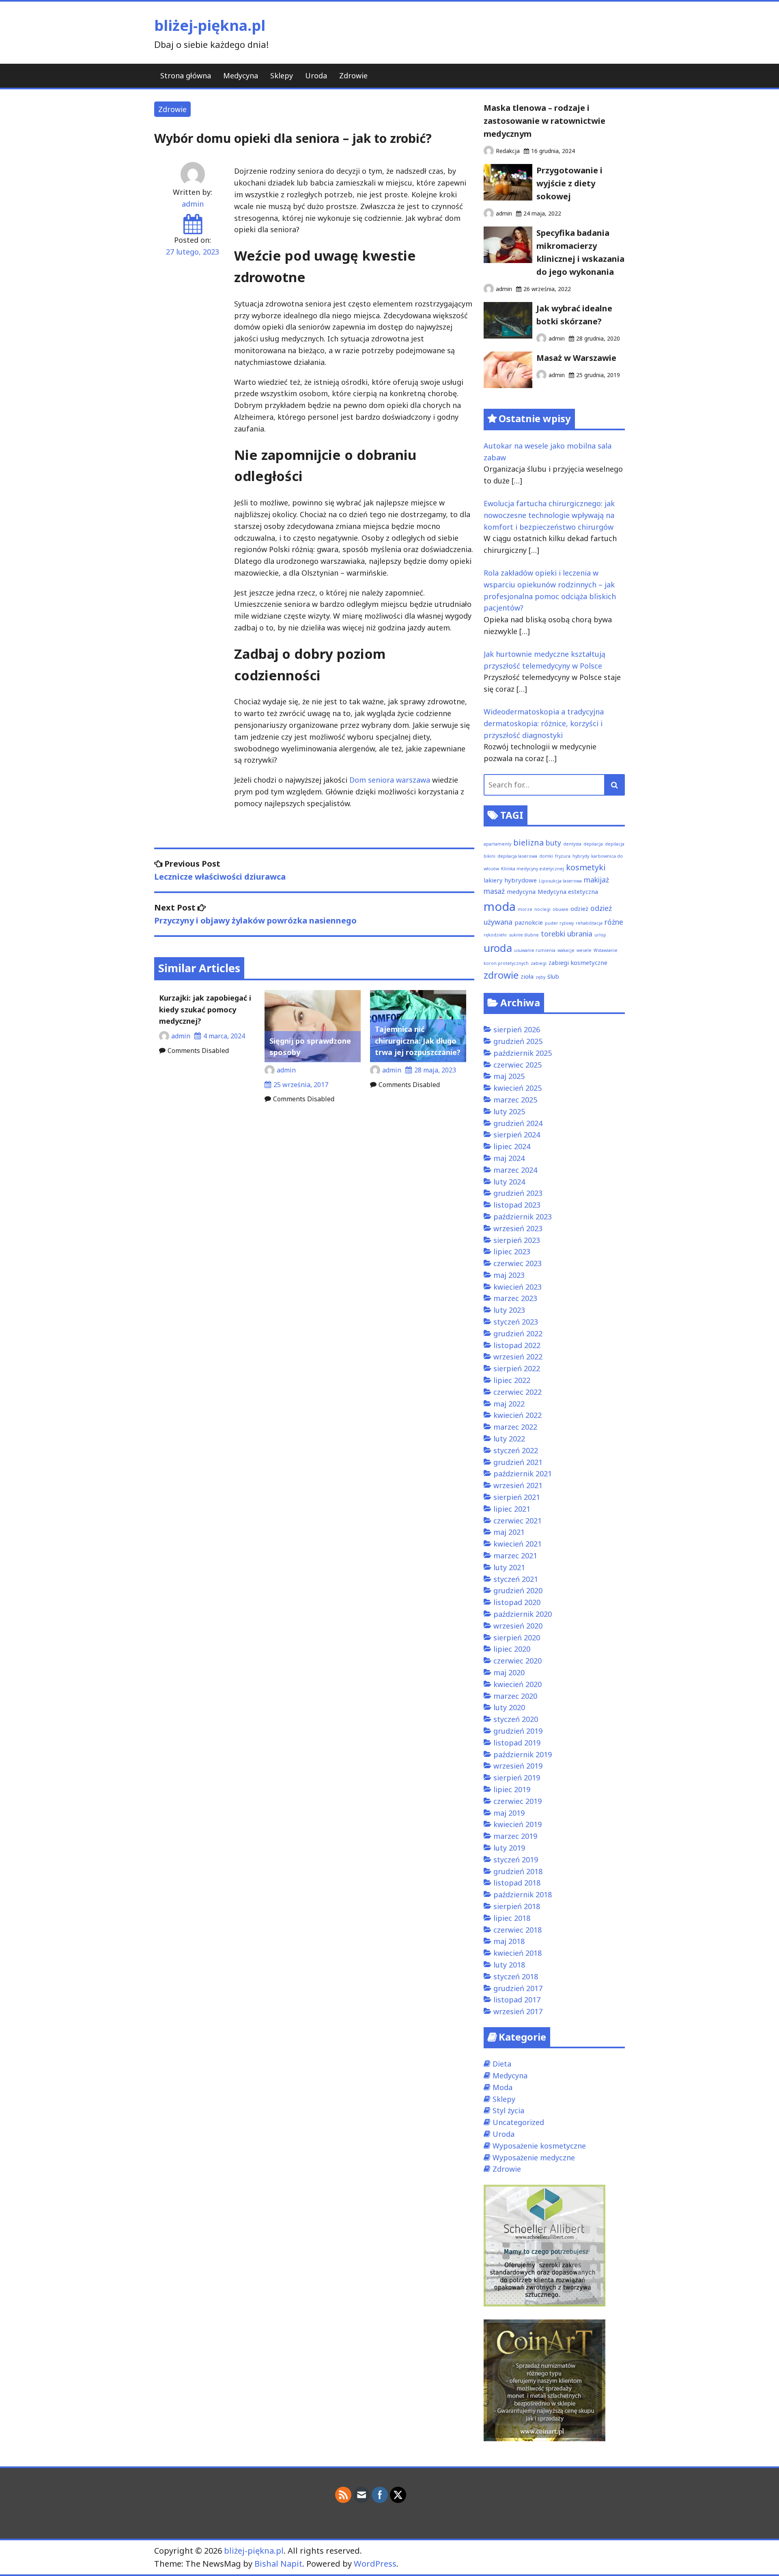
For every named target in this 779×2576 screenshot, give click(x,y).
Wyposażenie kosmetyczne (539, 2146)
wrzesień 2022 (518, 1357)
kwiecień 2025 (518, 1088)
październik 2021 (523, 1474)
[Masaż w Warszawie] (508, 385)
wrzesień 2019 (518, 1766)
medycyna (521, 891)
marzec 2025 (515, 1100)
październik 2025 (523, 1053)
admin (193, 204)
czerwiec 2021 (518, 1521)
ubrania (580, 934)
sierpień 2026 (517, 1029)
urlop (600, 935)
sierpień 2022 (517, 1368)
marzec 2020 (515, 1696)
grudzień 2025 (518, 1041)
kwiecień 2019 (518, 1824)
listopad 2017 (517, 2000)
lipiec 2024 (512, 1146)
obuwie (561, 909)
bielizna (528, 842)
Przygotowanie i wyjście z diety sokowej (569, 183)
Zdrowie (353, 76)
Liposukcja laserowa (560, 881)
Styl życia (508, 2110)
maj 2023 (509, 1275)
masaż (494, 891)
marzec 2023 (515, 1298)
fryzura (563, 856)
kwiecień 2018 (518, 1953)
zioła (527, 976)
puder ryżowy (559, 923)
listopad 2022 (517, 1345)
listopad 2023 (517, 1205)
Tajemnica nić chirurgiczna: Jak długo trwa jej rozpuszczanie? (418, 1041)
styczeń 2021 (516, 1579)
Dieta (502, 2064)
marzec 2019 (515, 1836)
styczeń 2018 (516, 1976)
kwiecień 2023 (518, 1287)
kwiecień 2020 (518, 1684)
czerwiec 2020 (518, 1661)
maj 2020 (509, 1672)
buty (553, 843)
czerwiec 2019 (518, 1801)
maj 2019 (509, 1813)
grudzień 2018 (518, 1871)
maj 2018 (509, 1941)
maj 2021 (509, 1532)
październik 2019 (523, 1754)
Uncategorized (518, 2122)
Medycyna (241, 76)
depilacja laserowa (517, 856)
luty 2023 (509, 1310)
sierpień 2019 (517, 1778)
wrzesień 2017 (518, 2011)
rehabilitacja (589, 923)
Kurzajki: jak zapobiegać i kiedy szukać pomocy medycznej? (205, 1010)
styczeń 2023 (516, 1322)
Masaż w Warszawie (576, 358)
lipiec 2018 (512, 1918)
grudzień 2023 (518, 1193)
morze (525, 909)
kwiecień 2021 (518, 1544)
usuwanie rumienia (535, 950)
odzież (579, 908)
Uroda (316, 76)
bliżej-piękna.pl (210, 25)
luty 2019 (509, 1848)
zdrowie (501, 975)
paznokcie (529, 922)
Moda (502, 2087)
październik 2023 (523, 1217)
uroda (498, 948)
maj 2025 (509, 1076)
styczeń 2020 (516, 1719)
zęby (540, 977)
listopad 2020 (517, 1602)
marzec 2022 (515, 1427)
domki (546, 856)
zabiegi (539, 963)
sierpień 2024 (517, 1135)
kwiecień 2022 (518, 1415)
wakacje (566, 950)
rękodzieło (495, 935)
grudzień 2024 (518, 1123)
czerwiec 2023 (518, 1263)
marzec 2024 (515, 1170)
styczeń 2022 (516, 1450)
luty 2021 (509, 1567)
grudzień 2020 (518, 1590)
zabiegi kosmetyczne (578, 962)
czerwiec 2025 (518, 1065)
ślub (553, 976)
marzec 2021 (515, 1556)
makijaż (596, 880)
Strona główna (186, 76)
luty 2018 (509, 1965)
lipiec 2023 (512, 1251)
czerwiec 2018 (518, 1930)
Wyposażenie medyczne (534, 2157)
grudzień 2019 (518, 1731)
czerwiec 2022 (518, 1392)
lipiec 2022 (512, 1380)
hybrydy (581, 856)
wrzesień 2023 (518, 1228)
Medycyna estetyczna (568, 891)
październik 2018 (523, 1894)
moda (500, 906)
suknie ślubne (524, 935)
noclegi (542, 909)
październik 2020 (523, 1614)
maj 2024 (509, 1158)
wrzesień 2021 (518, 1485)
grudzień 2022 (518, 1333)
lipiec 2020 (512, 1649)
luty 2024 (509, 1182)
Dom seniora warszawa (390, 780)
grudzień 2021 (518, 1462)
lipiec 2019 (512, 1789)
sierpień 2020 (517, 1638)
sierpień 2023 (517, 1240)
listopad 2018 (517, 1883)
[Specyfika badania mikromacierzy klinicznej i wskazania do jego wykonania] (508, 260)
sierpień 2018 (517, 1906)
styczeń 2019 (516, 1860)
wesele (584, 950)
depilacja (593, 844)
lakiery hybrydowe (510, 880)
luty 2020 (509, 1707)
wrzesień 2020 (518, 1626)
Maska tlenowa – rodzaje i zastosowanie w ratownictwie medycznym (544, 121)
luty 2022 (509, 1439)
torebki (553, 934)
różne (614, 922)
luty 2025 (509, 1111)
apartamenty (497, 844)
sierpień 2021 (517, 1497)
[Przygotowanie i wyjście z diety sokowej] (508, 198)
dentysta (572, 844)
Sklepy (282, 76)
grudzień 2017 (518, 1988)
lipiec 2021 (512, 1509)
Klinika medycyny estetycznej (533, 869)
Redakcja (508, 151)
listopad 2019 (517, 1743)
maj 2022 (509, 1404)
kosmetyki (586, 867)
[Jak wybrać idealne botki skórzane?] (508, 336)
